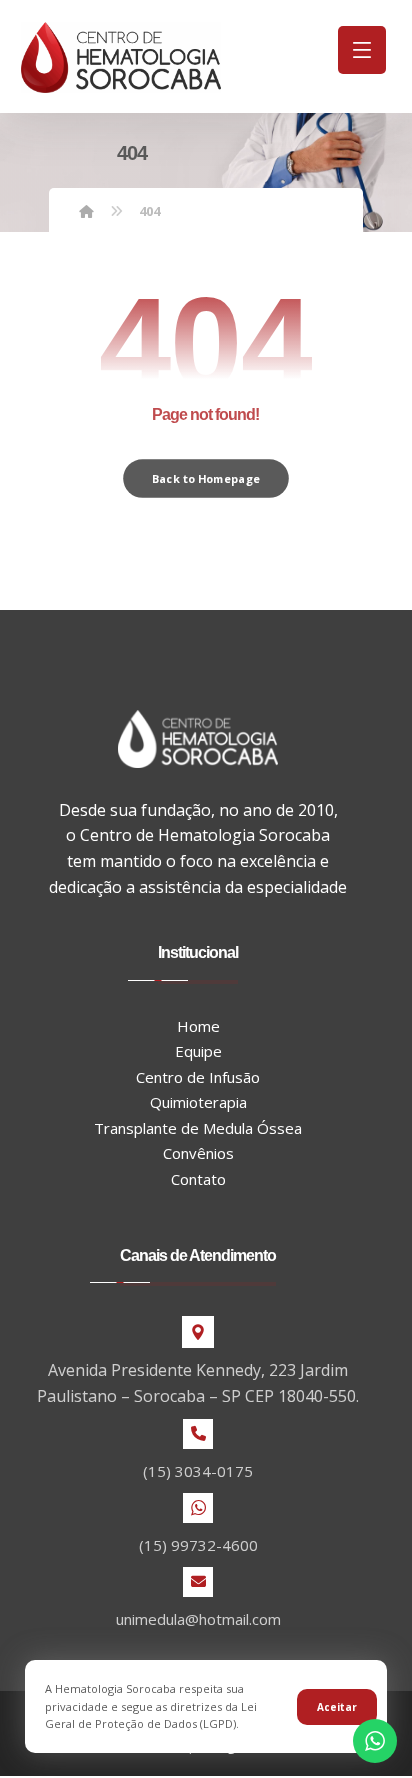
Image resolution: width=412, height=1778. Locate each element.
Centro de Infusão (198, 1077)
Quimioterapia (198, 1102)
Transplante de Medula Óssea (198, 1128)
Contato (198, 1179)
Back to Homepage (206, 478)
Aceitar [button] (337, 1707)
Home (198, 1026)
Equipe (198, 1051)
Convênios (198, 1153)
